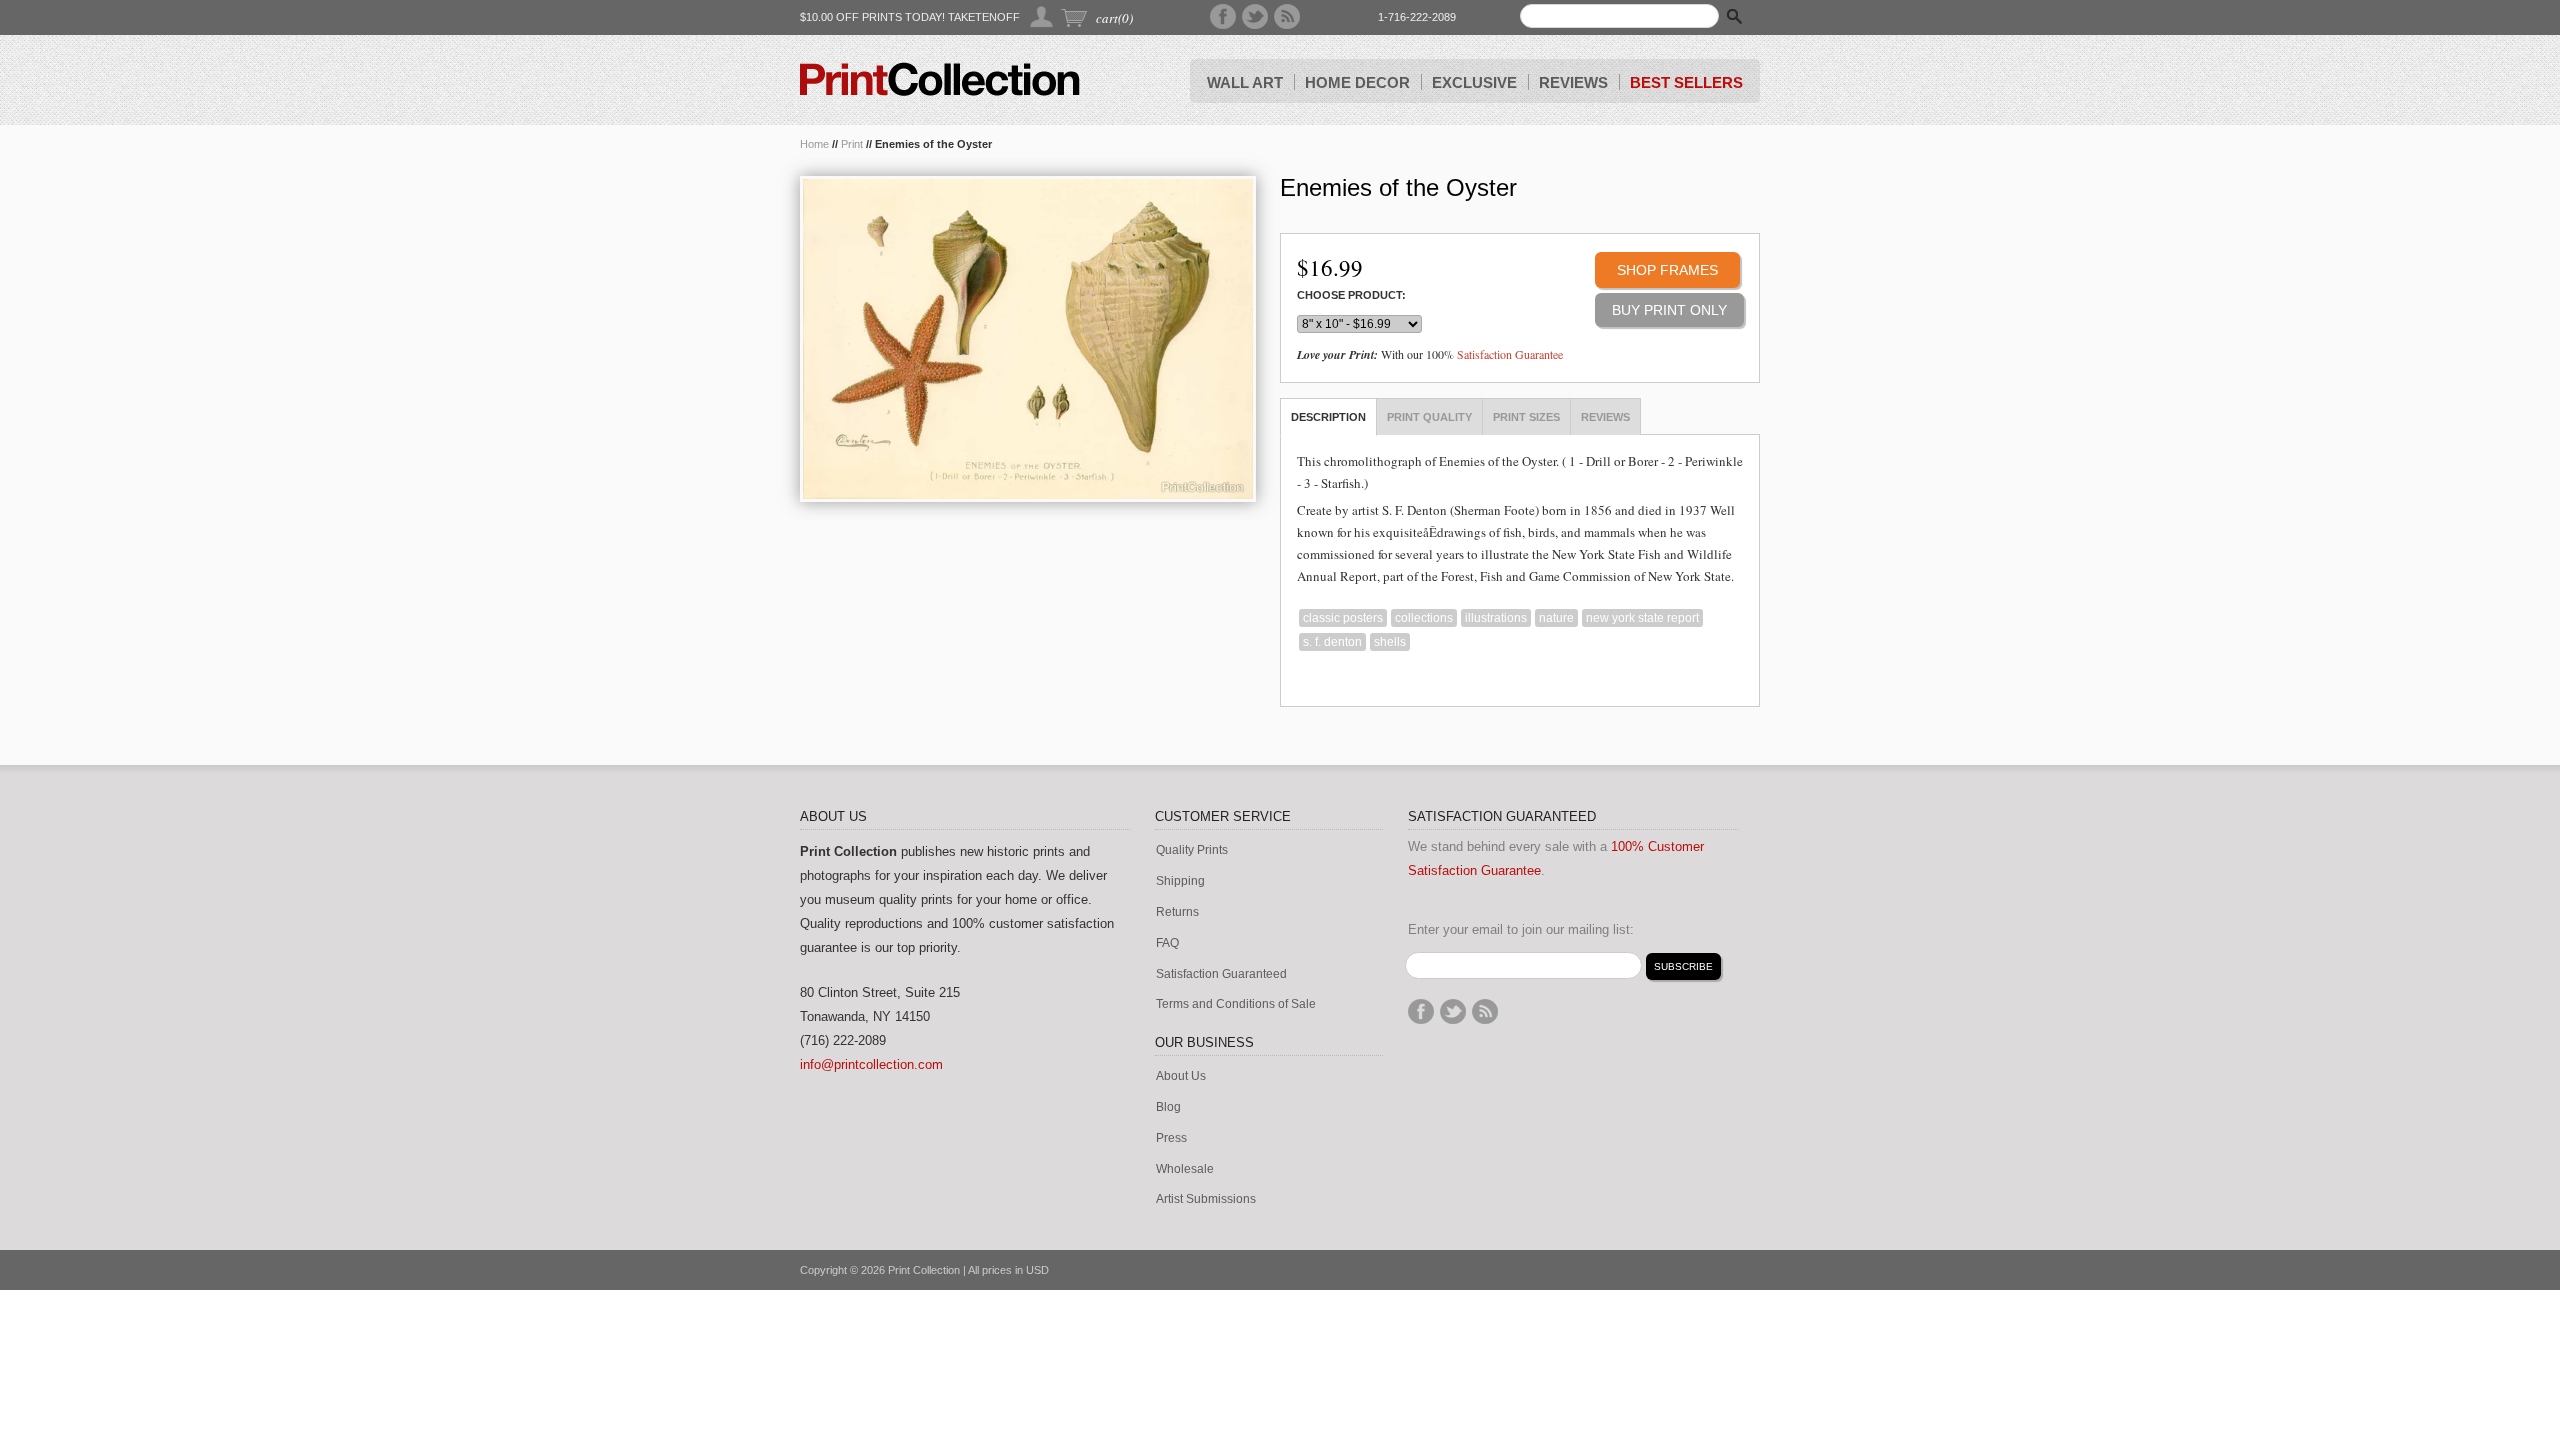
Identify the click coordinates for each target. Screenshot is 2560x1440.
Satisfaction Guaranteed (1221, 974)
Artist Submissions (1206, 1199)
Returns (1177, 912)
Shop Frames (1667, 270)
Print (852, 144)
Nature (1556, 618)
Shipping (1180, 881)
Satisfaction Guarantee (1510, 354)
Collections (1424, 618)
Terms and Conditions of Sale (1236, 1004)
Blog (1168, 1107)
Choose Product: (1351, 295)
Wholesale (1185, 1169)
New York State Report (1642, 618)
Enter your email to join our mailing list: (1521, 929)
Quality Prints (1192, 850)
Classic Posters (1343, 618)
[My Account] (1042, 16)
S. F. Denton (1332, 642)
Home (814, 144)
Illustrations (1496, 618)
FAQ (1167, 943)
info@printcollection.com (871, 1064)
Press (1171, 1138)
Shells (1390, 642)
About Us (1181, 1076)
